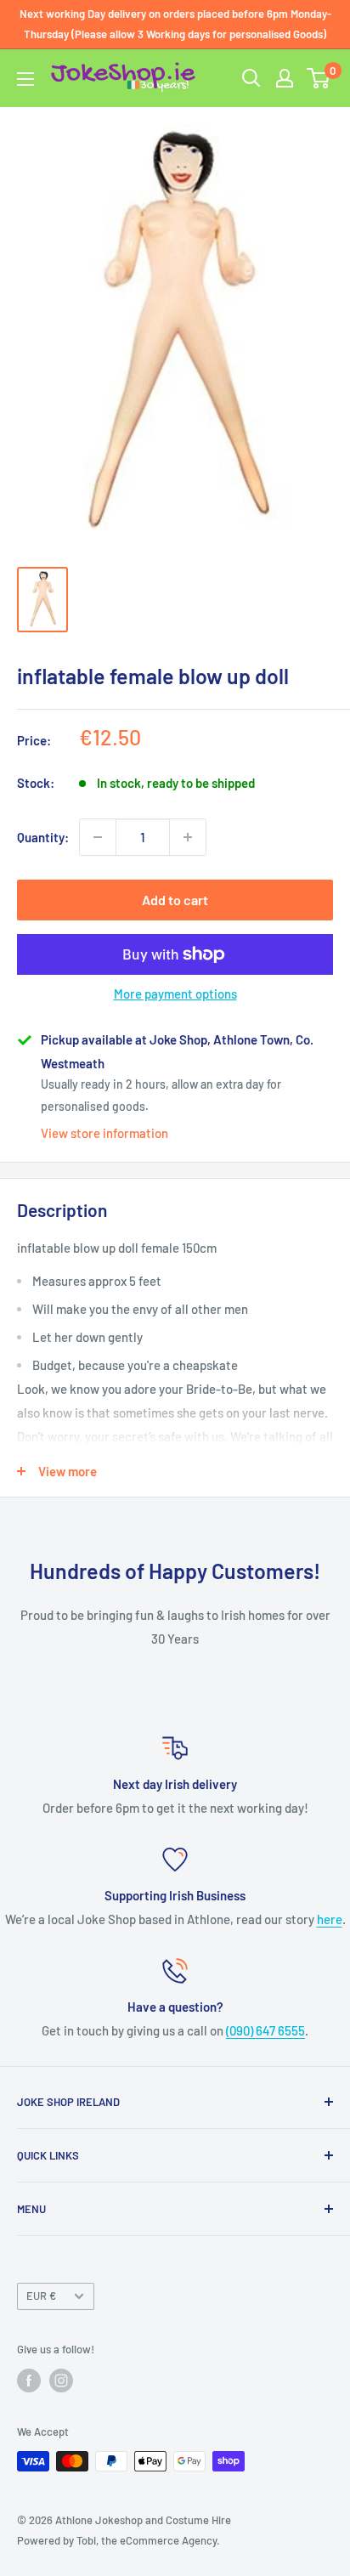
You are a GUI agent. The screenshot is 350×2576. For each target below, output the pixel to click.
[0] (319, 78)
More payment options (175, 994)
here (330, 1919)
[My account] (285, 78)
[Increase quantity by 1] (188, 837)
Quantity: (43, 837)
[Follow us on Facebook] (29, 2381)
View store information (104, 1133)
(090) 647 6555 (265, 2030)
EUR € (41, 2296)
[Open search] (251, 78)
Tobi (86, 2540)
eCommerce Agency (168, 2540)
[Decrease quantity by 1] (98, 837)
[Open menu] (25, 79)
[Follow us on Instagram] (61, 2381)
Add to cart (175, 900)
